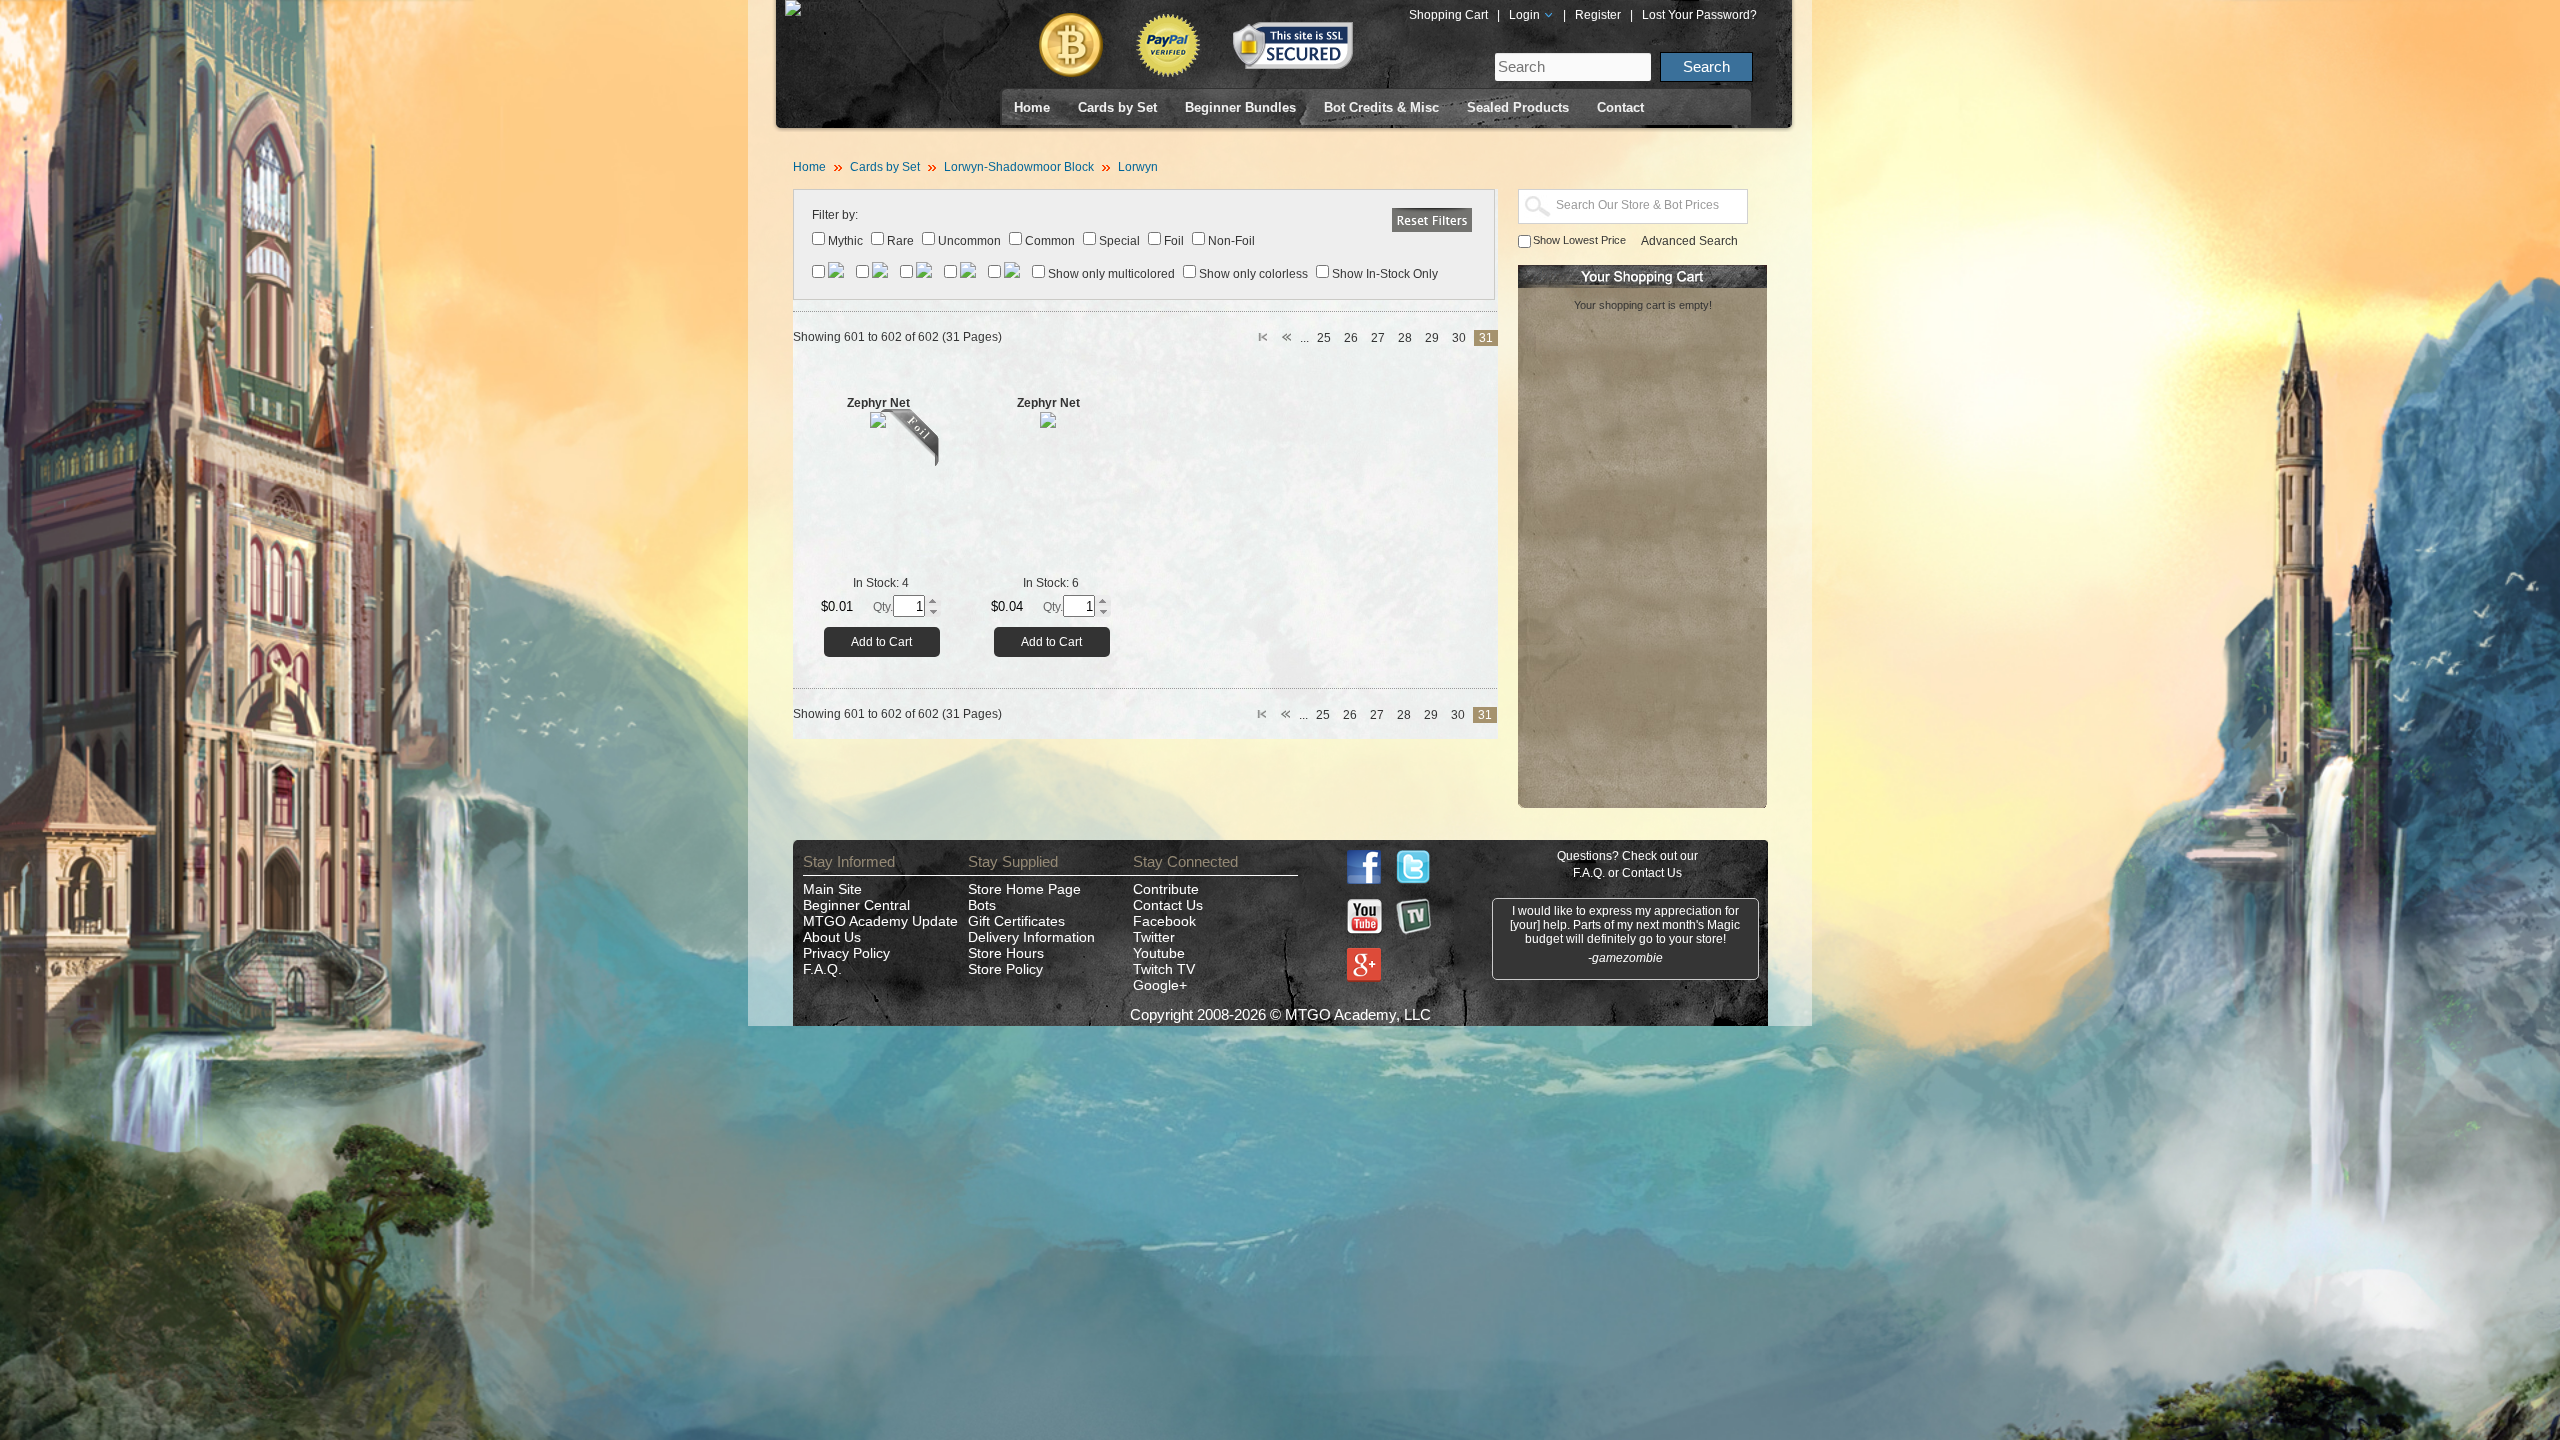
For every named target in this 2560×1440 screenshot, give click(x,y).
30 (1459, 338)
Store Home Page (1024, 889)
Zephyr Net (878, 403)
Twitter (1154, 937)
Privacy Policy (846, 953)
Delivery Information (1031, 937)
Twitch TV (1164, 969)
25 (1324, 338)
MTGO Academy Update (880, 921)
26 (1351, 338)
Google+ (1160, 985)
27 (1378, 338)
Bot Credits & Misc (1381, 107)
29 (1432, 338)
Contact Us (1168, 905)
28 (1405, 338)
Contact (1620, 107)
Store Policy (1005, 969)
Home (1032, 107)
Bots (982, 905)
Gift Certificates (1016, 921)
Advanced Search (1689, 241)
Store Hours (1006, 953)
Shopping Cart (1448, 15)
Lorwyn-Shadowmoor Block (1019, 167)
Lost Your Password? (1699, 15)
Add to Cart (881, 642)
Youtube (1159, 953)
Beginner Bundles (1240, 107)
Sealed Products (1518, 107)
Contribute (1166, 889)
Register (1598, 15)
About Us (832, 937)
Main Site (832, 889)
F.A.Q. (822, 969)
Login (1526, 15)
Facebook (1164, 921)
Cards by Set (1117, 107)
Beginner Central (856, 905)
